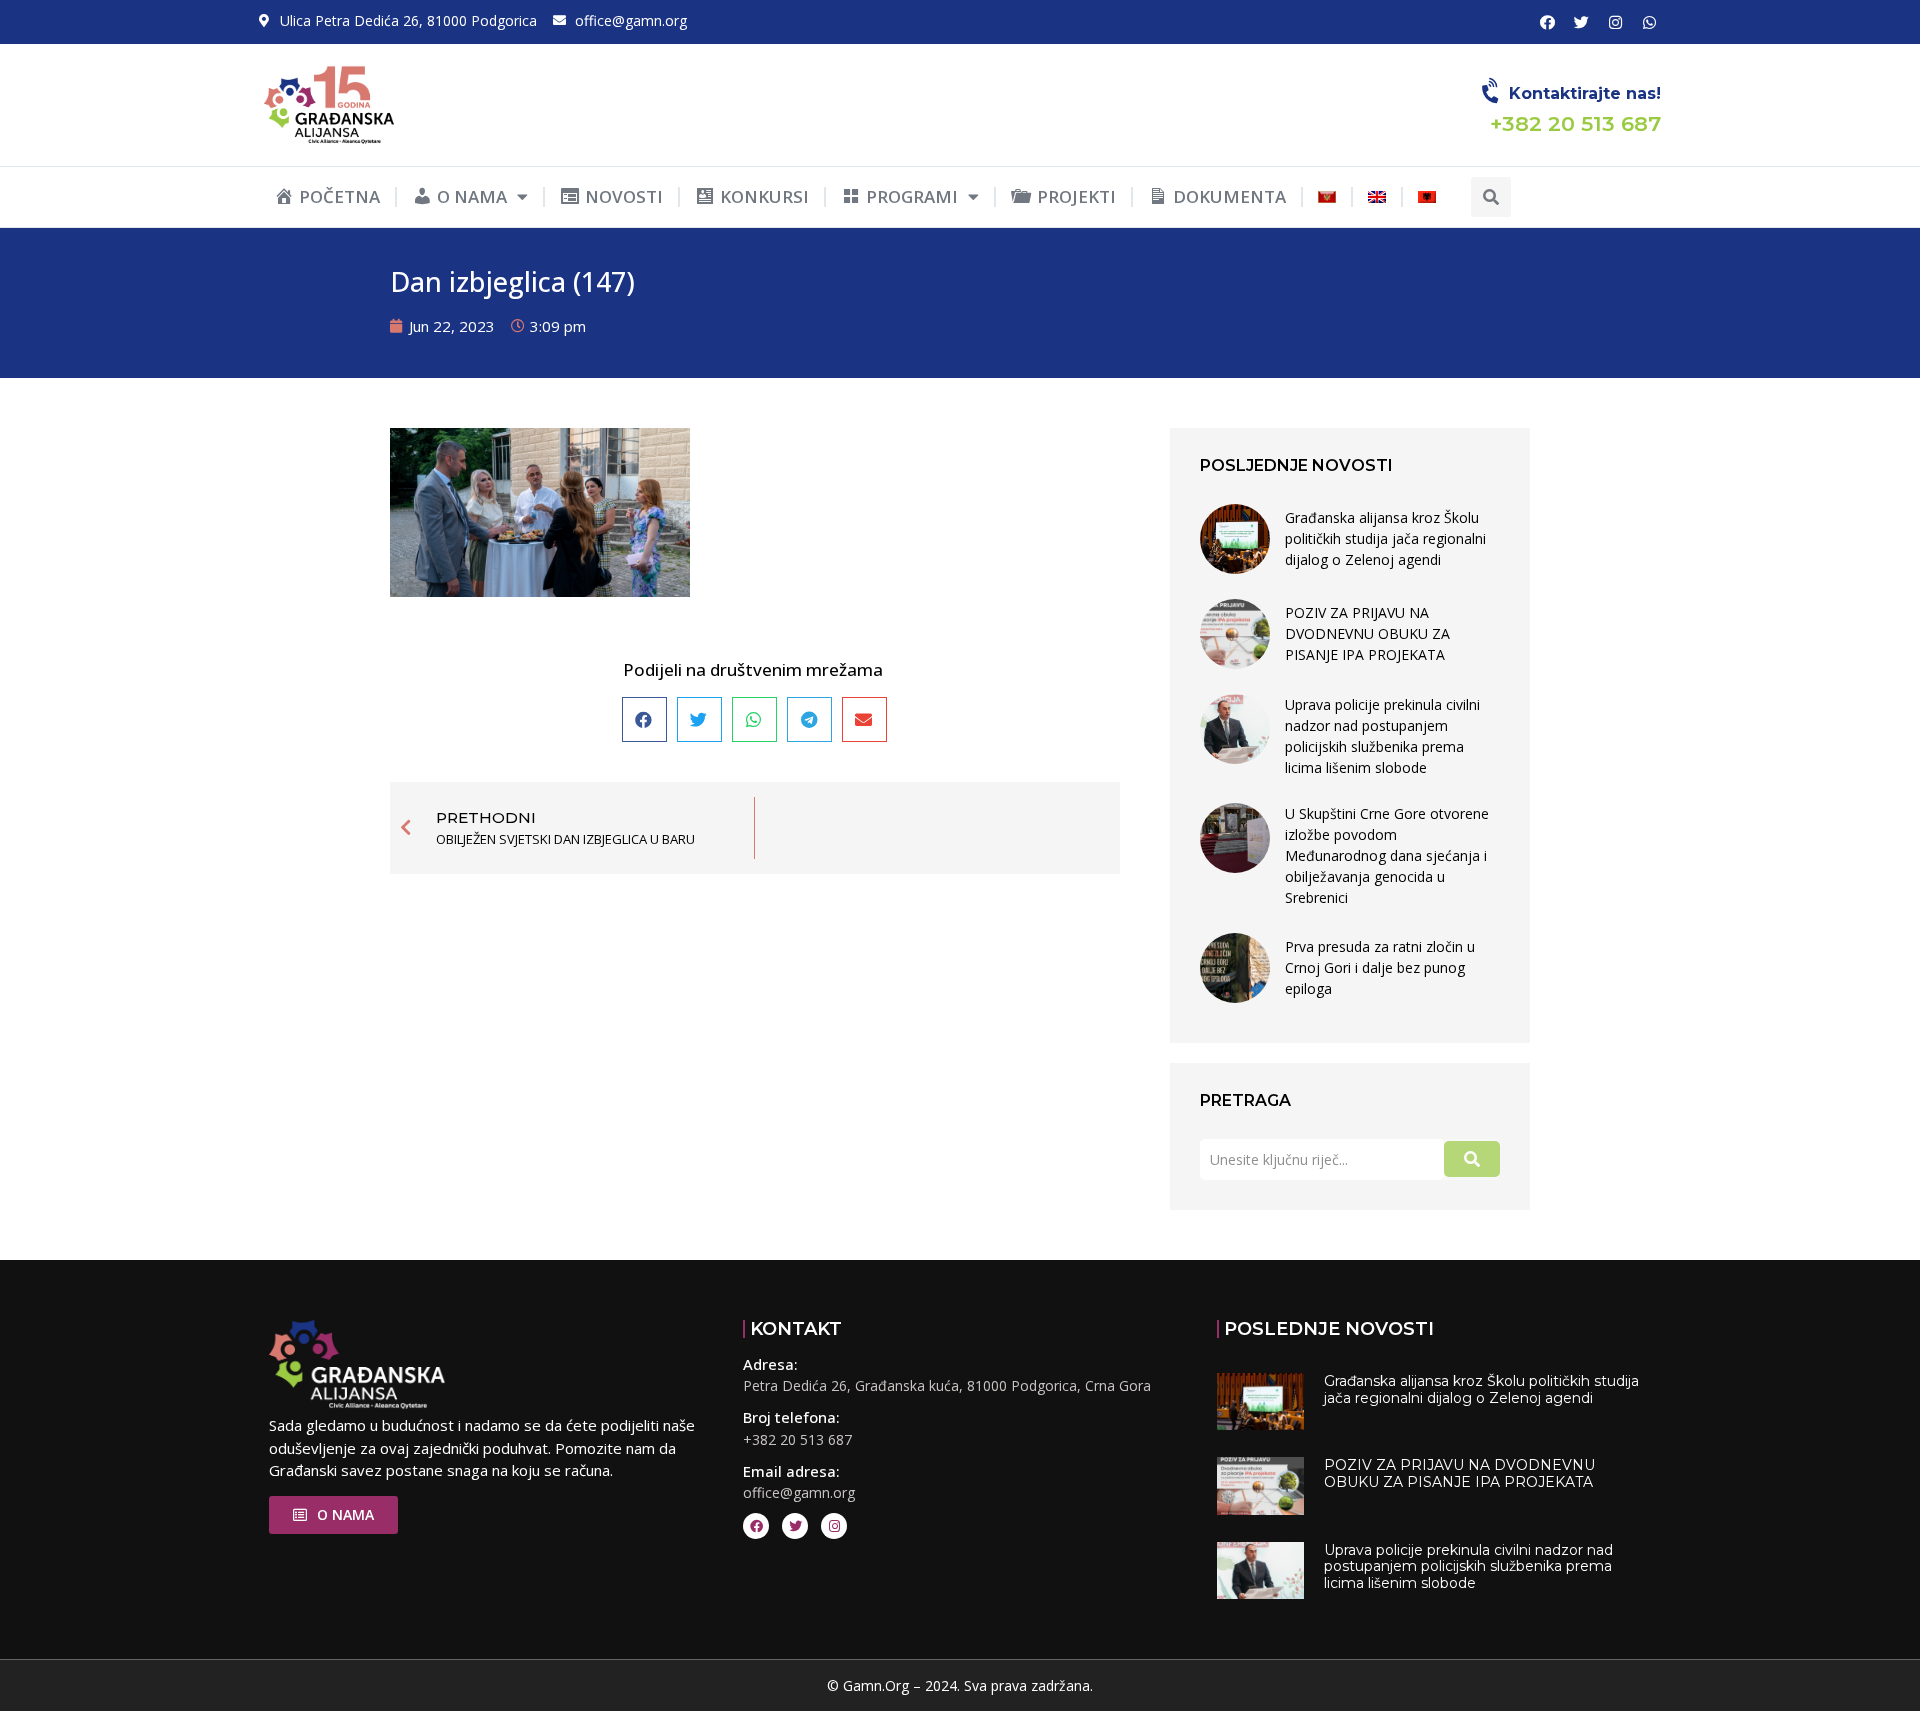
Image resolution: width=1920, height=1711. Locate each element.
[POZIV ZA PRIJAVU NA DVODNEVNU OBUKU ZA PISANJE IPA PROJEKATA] (1235, 634)
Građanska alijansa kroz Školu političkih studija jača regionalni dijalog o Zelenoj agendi (1385, 538)
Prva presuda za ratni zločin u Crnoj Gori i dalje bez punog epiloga (1380, 967)
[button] (1491, 197)
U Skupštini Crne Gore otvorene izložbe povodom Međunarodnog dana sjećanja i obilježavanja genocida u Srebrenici (1387, 855)
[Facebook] (1547, 22)
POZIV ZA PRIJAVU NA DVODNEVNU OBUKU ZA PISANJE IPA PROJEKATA (1367, 633)
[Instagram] (1615, 22)
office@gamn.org (799, 1492)
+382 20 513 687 (797, 1439)
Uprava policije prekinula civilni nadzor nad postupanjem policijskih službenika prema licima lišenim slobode (1382, 736)
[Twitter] (1581, 22)
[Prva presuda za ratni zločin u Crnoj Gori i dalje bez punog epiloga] (1235, 968)
